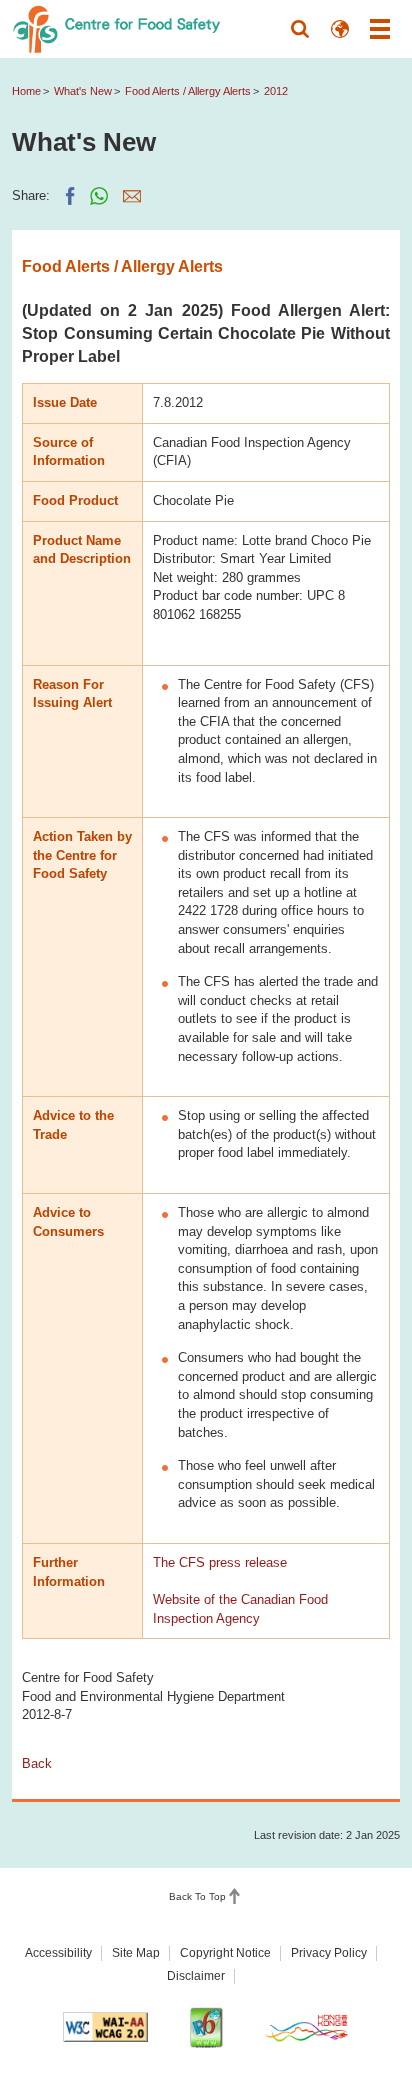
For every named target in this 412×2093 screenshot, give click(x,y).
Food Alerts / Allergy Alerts (188, 91)
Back (37, 1763)
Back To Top (197, 1896)
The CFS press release (220, 1562)
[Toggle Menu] (380, 29)
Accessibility (58, 1953)
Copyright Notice (225, 1953)
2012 (276, 91)
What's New (83, 91)
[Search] (300, 29)
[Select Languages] (340, 29)
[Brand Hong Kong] (307, 2027)
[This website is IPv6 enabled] (206, 2027)
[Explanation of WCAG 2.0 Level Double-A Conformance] (106, 2027)
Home (26, 91)
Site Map (136, 1953)
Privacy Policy (329, 1953)
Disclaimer (196, 1976)
